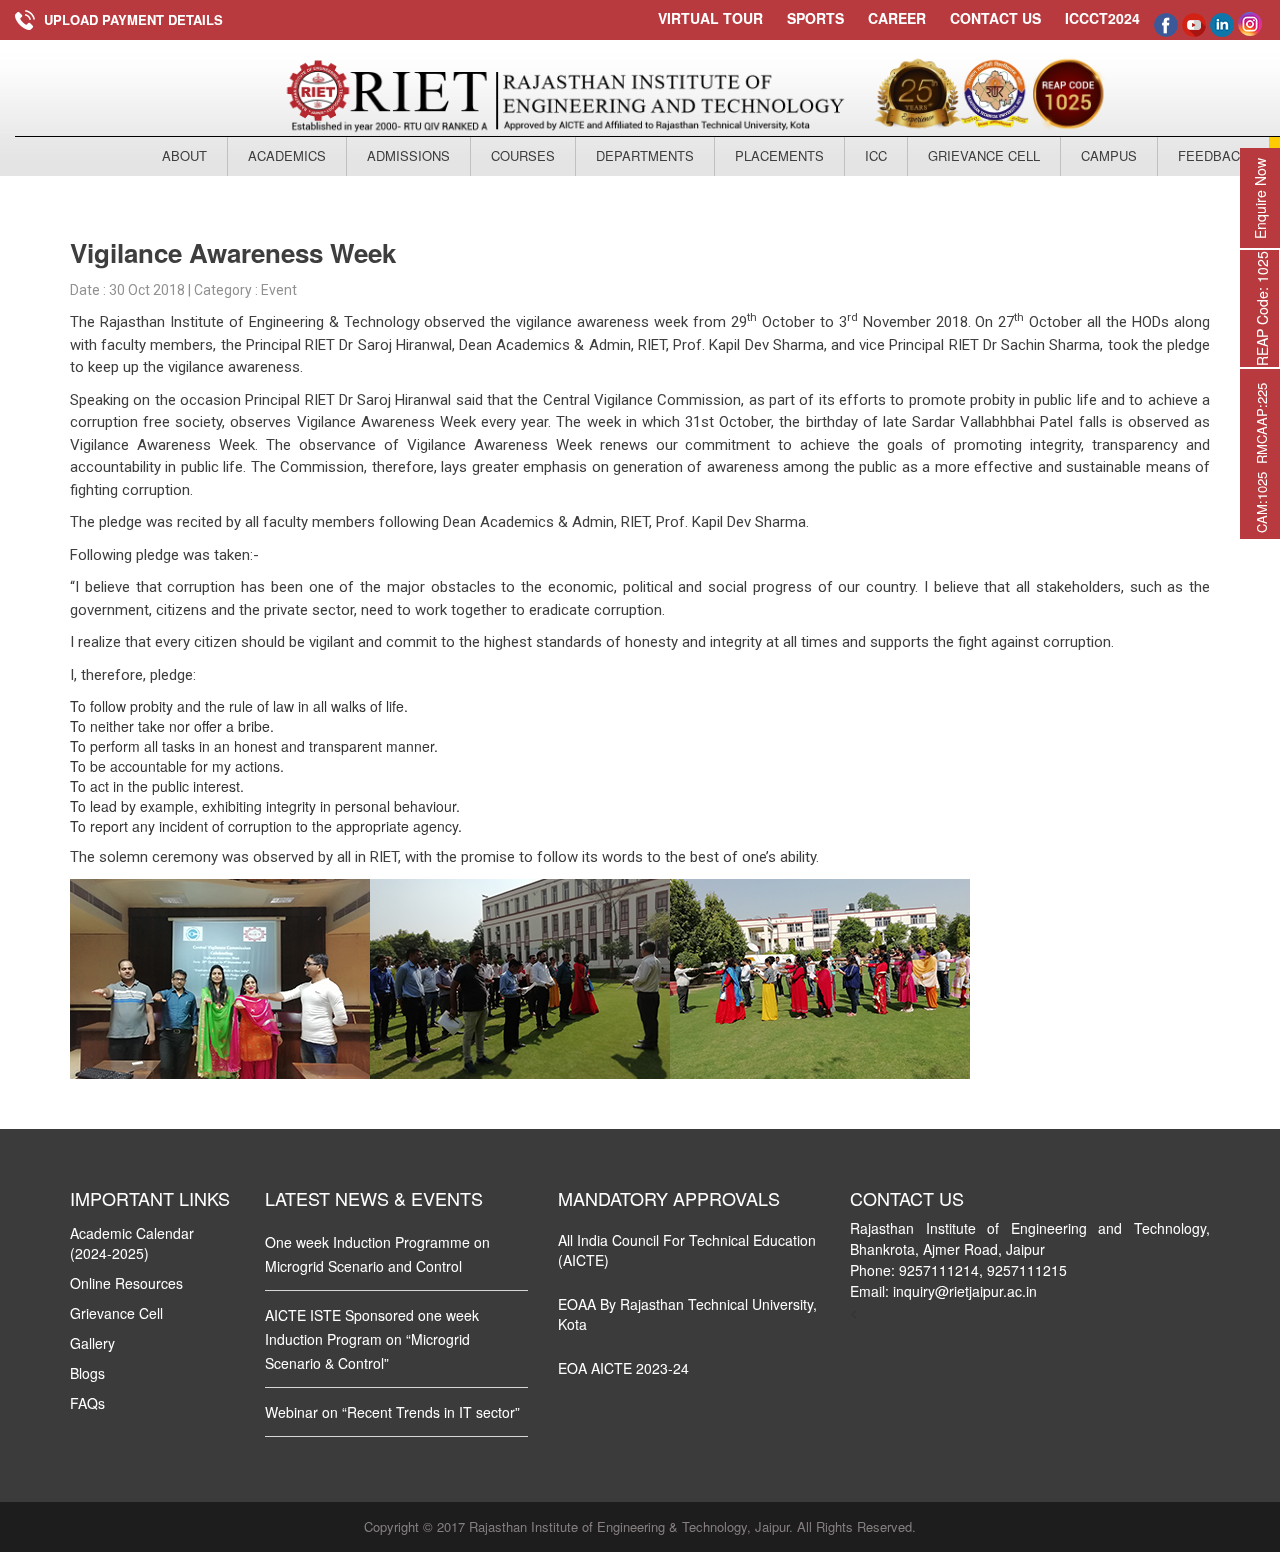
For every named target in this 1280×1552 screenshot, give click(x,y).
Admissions (408, 155)
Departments (645, 155)
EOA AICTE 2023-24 (623, 1368)
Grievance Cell (984, 155)
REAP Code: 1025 (1262, 308)
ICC (876, 155)
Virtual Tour (710, 18)
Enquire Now (1260, 198)
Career (897, 18)
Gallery (92, 1343)
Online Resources (126, 1283)
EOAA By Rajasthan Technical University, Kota (687, 1314)
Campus (1109, 155)
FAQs (87, 1403)
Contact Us (995, 18)
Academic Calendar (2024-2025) (132, 1243)
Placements (779, 155)
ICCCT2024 (1102, 18)
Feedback (1213, 155)
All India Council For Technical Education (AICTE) (687, 1250)
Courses (523, 155)
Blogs (87, 1373)
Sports (815, 18)
